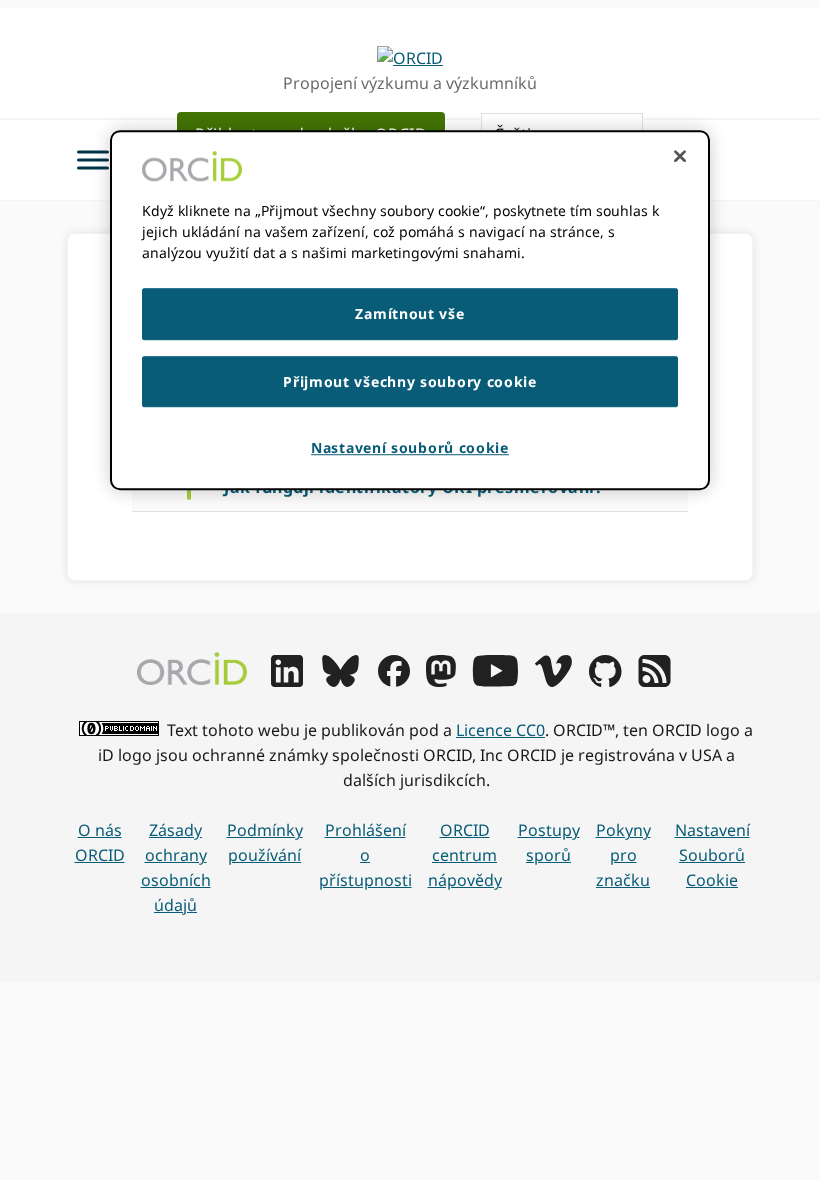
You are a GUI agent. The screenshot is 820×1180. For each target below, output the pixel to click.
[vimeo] (553, 681)
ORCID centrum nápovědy (465, 855)
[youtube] (495, 681)
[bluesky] (340, 681)
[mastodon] (441, 681)
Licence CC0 (500, 730)
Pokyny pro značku (623, 855)
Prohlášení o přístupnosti (365, 855)
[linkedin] (287, 681)
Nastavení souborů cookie (712, 855)
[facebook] (394, 681)
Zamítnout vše (409, 313)
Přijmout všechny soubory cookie (410, 381)
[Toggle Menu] (93, 159)
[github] (605, 681)
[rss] (654, 681)
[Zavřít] (680, 156)
